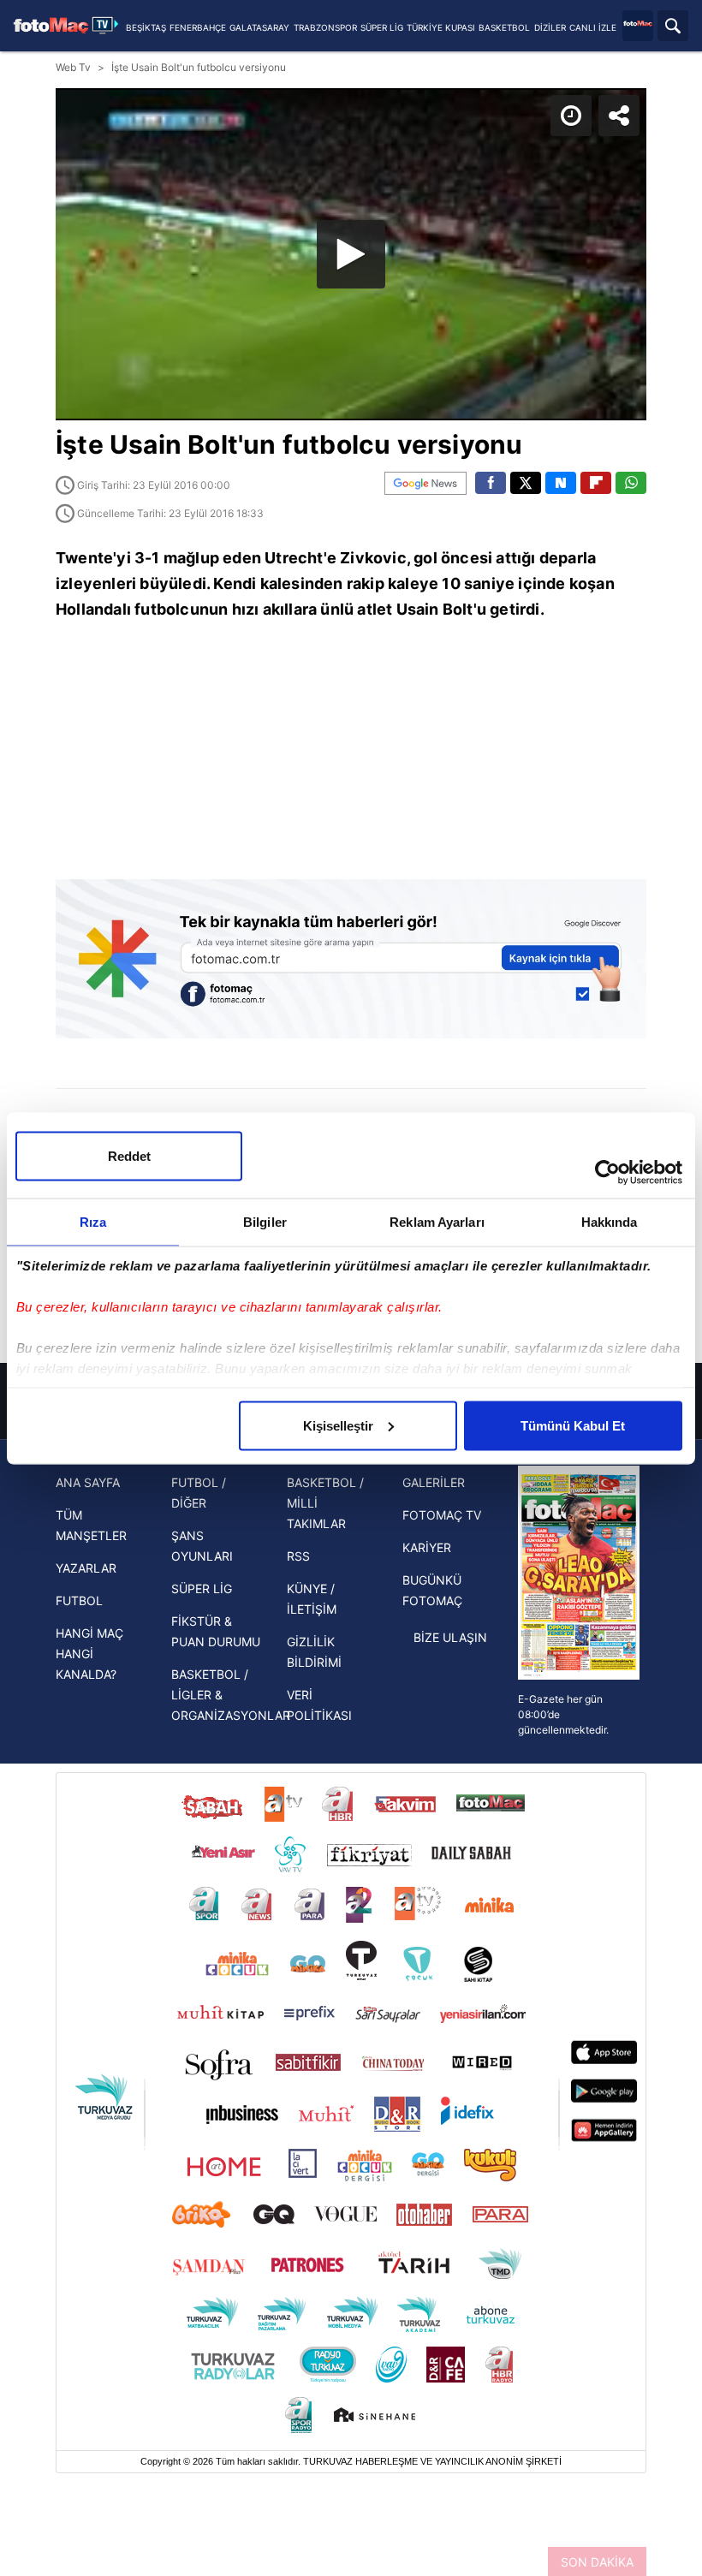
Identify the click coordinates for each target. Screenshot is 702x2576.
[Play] (351, 1288)
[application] (351, 1288)
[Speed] (627, 27)
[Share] (675, 27)
